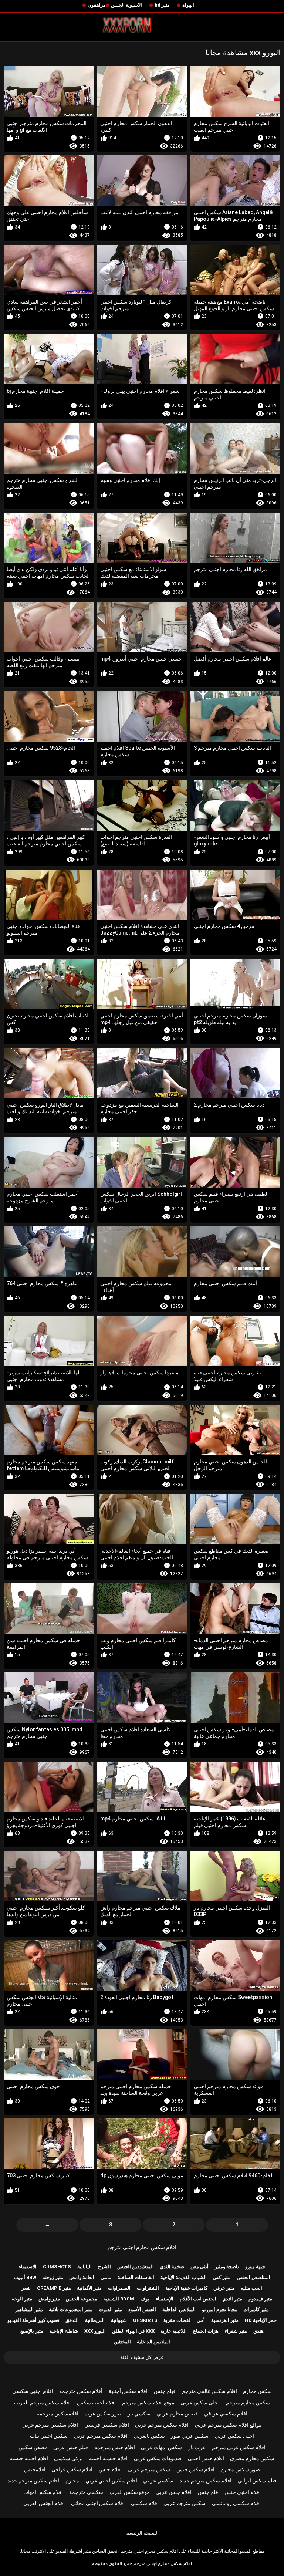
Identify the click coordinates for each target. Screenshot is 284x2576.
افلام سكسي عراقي (226, 2414)
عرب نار (197, 2447)
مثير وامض (49, 2299)
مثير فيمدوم (260, 2299)
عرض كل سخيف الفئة (142, 2357)
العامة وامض (82, 2277)
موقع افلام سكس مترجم (148, 2403)
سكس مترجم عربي (149, 2469)
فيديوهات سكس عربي (158, 2458)
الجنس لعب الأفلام (198, 2299)
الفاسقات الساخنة (136, 2277)
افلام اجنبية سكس (96, 2403)
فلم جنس (208, 2492)
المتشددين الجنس (136, 2267)
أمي (201, 2320)
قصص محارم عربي (177, 2414)
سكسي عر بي (158, 2481)
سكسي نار (139, 2414)
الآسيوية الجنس (126, 5)
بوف (145, 2299)
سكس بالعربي (149, 2436)
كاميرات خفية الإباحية (186, 2288)
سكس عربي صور (190, 2436)
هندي (258, 2331)
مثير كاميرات (256, 2310)
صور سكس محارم (240, 2469)
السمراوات (119, 2288)
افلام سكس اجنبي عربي (111, 2481)
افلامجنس (35, 2469)
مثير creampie (54, 2288)
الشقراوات (148, 2288)
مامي (106, 2277)
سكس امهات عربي (161, 2447)
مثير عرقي (224, 2288)
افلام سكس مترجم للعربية (42, 2403)
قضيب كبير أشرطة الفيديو (33, 2320)
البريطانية (95, 2320)
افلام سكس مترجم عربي (162, 2425)
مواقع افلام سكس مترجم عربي (228, 2425)
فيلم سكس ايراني (257, 2481)
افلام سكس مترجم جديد (206, 2481)
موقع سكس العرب (130, 2492)
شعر (26, 2288)
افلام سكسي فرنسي (107, 2425)
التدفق (72, 2320)
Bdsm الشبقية (119, 2299)
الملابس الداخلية (179, 2310)
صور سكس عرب (103, 2414)
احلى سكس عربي (200, 2403)
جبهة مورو (255, 2267)
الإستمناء (165, 2299)
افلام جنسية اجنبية (108, 2458)
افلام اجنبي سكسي (33, 2391)
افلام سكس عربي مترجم (239, 2447)
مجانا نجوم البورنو (220, 2310)
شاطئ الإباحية (64, 2331)
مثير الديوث (110, 2310)
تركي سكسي (68, 2458)
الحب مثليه (251, 2288)
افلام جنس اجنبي (206, 2458)
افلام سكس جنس (195, 2469)
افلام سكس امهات (43, 2492)
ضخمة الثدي (172, 2267)
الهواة (188, 5)
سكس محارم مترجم (248, 2403)
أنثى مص (200, 2267)
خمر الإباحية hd (261, 2320)
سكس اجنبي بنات (49, 2436)
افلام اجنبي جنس (243, 2492)
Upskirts (145, 2320)
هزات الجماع (206, 2331)
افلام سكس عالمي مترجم (209, 2391)
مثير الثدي (232, 2299)
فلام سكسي (144, 2503)
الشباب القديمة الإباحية (184, 2277)
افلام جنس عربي (174, 2492)
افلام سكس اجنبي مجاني (98, 2503)
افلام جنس (110, 2469)
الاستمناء (28, 2267)
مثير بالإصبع (32, 2331)
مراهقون (97, 5)
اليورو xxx (95, 2331)
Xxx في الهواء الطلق (133, 2331)
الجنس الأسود (142, 2310)
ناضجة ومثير (227, 2267)
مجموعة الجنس (82, 2299)
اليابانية (84, 2267)
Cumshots (57, 2267)
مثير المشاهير (29, 2310)
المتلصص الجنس (253, 2277)
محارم (72, 2481)
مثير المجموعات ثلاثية (71, 2310)
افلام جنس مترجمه (115, 2447)
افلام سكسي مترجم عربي (50, 2425)
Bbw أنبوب (25, 2277)
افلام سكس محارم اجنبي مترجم (142, 2247)
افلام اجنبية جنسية (29, 2458)
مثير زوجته (53, 2277)
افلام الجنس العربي (44, 2503)
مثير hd (162, 5)
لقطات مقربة (177, 2320)
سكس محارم (257, 2391)
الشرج (104, 2267)
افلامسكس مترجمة (58, 2414)
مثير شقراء (236, 2331)
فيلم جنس (165, 2391)
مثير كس (222, 2277)
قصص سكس (33, 2447)
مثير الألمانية (89, 2288)
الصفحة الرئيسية (142, 2533)
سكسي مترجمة (86, 2492)
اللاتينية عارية (174, 2331)
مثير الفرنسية (225, 2320)
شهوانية (119, 2320)
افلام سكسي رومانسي (236, 2503)
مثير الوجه (22, 2299)
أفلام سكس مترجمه (81, 2391)
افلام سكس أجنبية (128, 2391)
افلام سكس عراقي (72, 2469)
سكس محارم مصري (252, 2458)
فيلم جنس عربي (71, 2447)
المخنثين (122, 2342)
